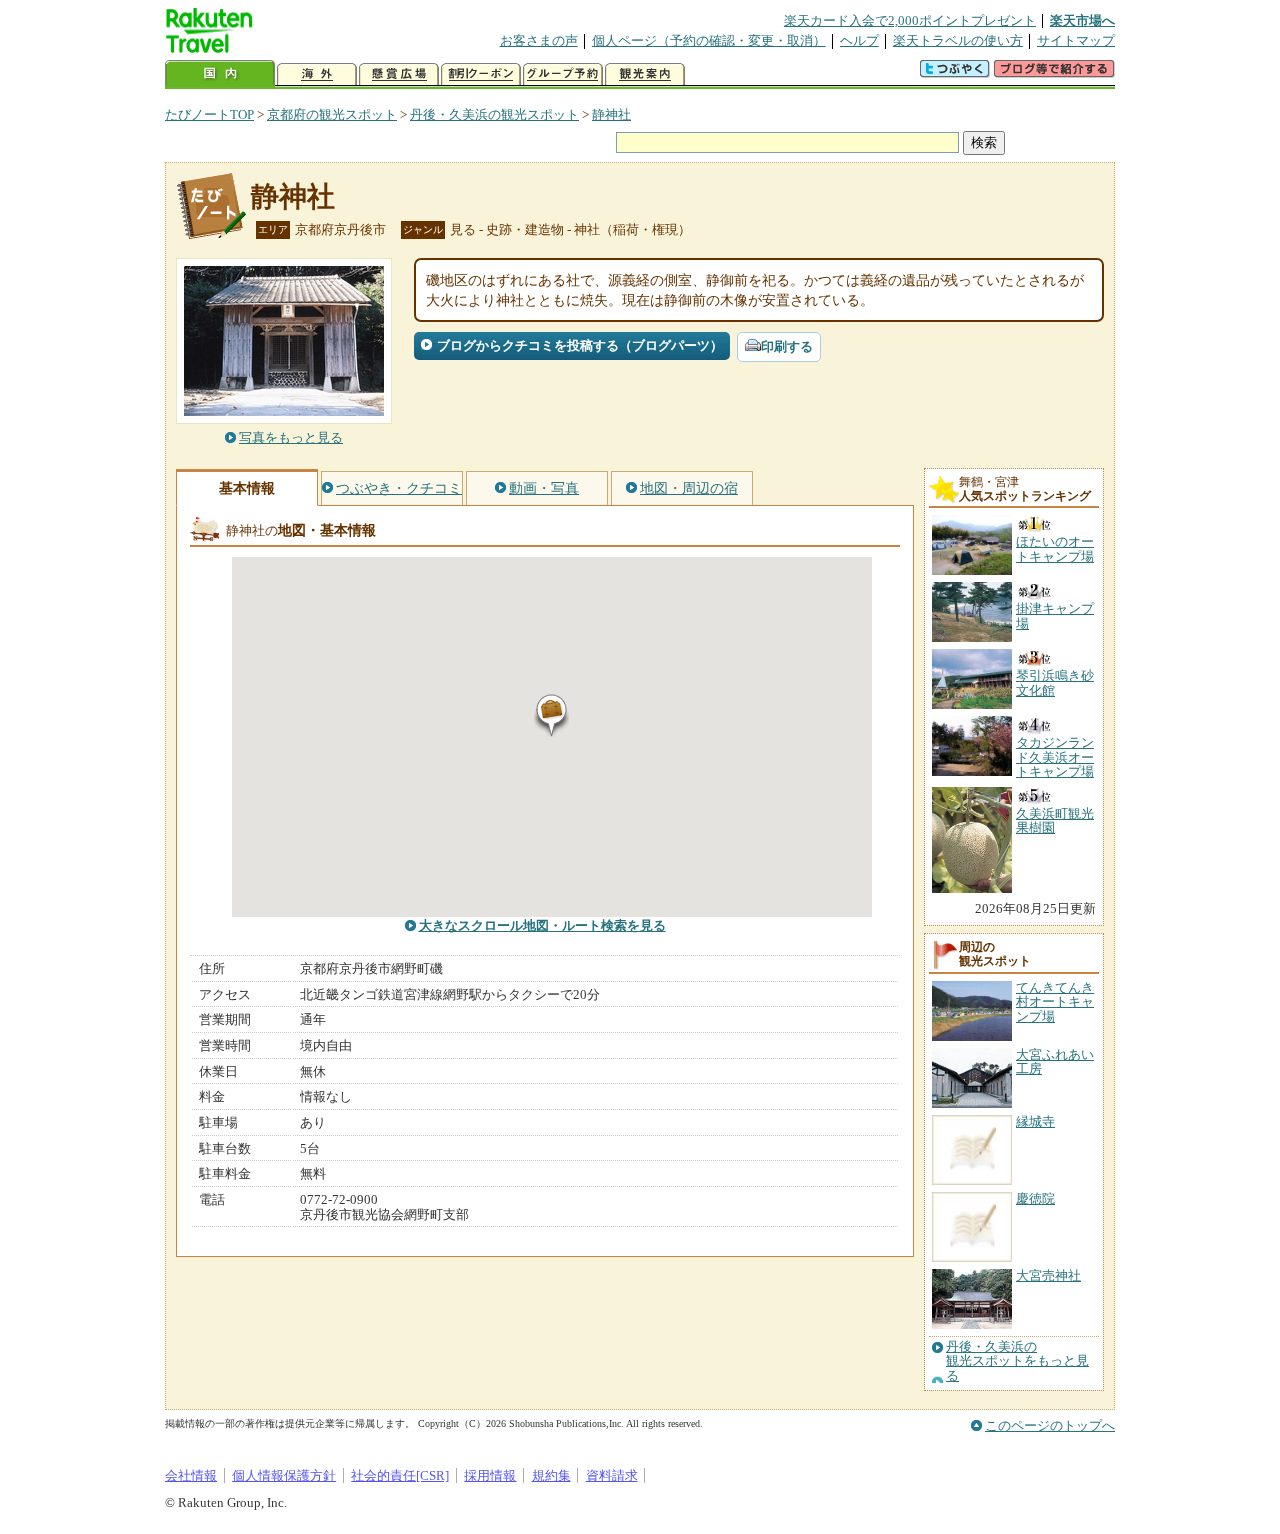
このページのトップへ (1050, 1425)
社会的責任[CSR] (400, 1475)
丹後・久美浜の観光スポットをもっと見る (1017, 1361)
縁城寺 (1035, 1121)
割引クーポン (481, 74)
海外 (317, 74)
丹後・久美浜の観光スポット (494, 114)
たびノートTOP (209, 114)
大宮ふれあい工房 (1055, 1061)
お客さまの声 (539, 40)
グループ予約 (563, 74)
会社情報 (191, 1475)
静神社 (611, 114)
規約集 (551, 1475)
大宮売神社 (1048, 1275)
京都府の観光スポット (332, 114)
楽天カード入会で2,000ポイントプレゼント (910, 20)
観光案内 (645, 74)
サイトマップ (1076, 40)
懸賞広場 (399, 74)
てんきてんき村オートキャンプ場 (1055, 1002)
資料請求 (612, 1475)
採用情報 (490, 1475)
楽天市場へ (1082, 20)
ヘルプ (859, 40)
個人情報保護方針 (284, 1475)
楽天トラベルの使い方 (958, 40)
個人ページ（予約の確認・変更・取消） (709, 40)
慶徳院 (1035, 1198)
